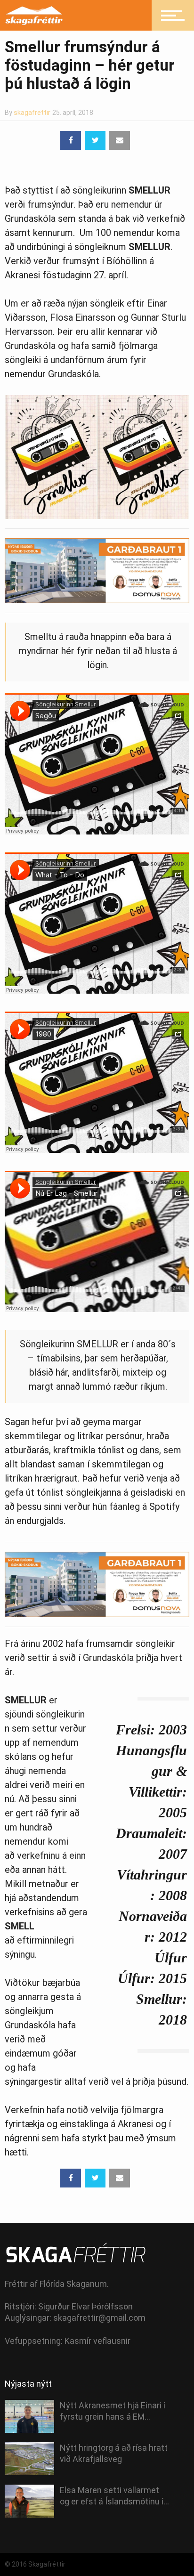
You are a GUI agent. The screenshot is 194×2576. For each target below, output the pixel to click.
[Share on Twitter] (95, 140)
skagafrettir (32, 113)
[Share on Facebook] (71, 140)
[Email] (120, 140)
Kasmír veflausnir (97, 2341)
